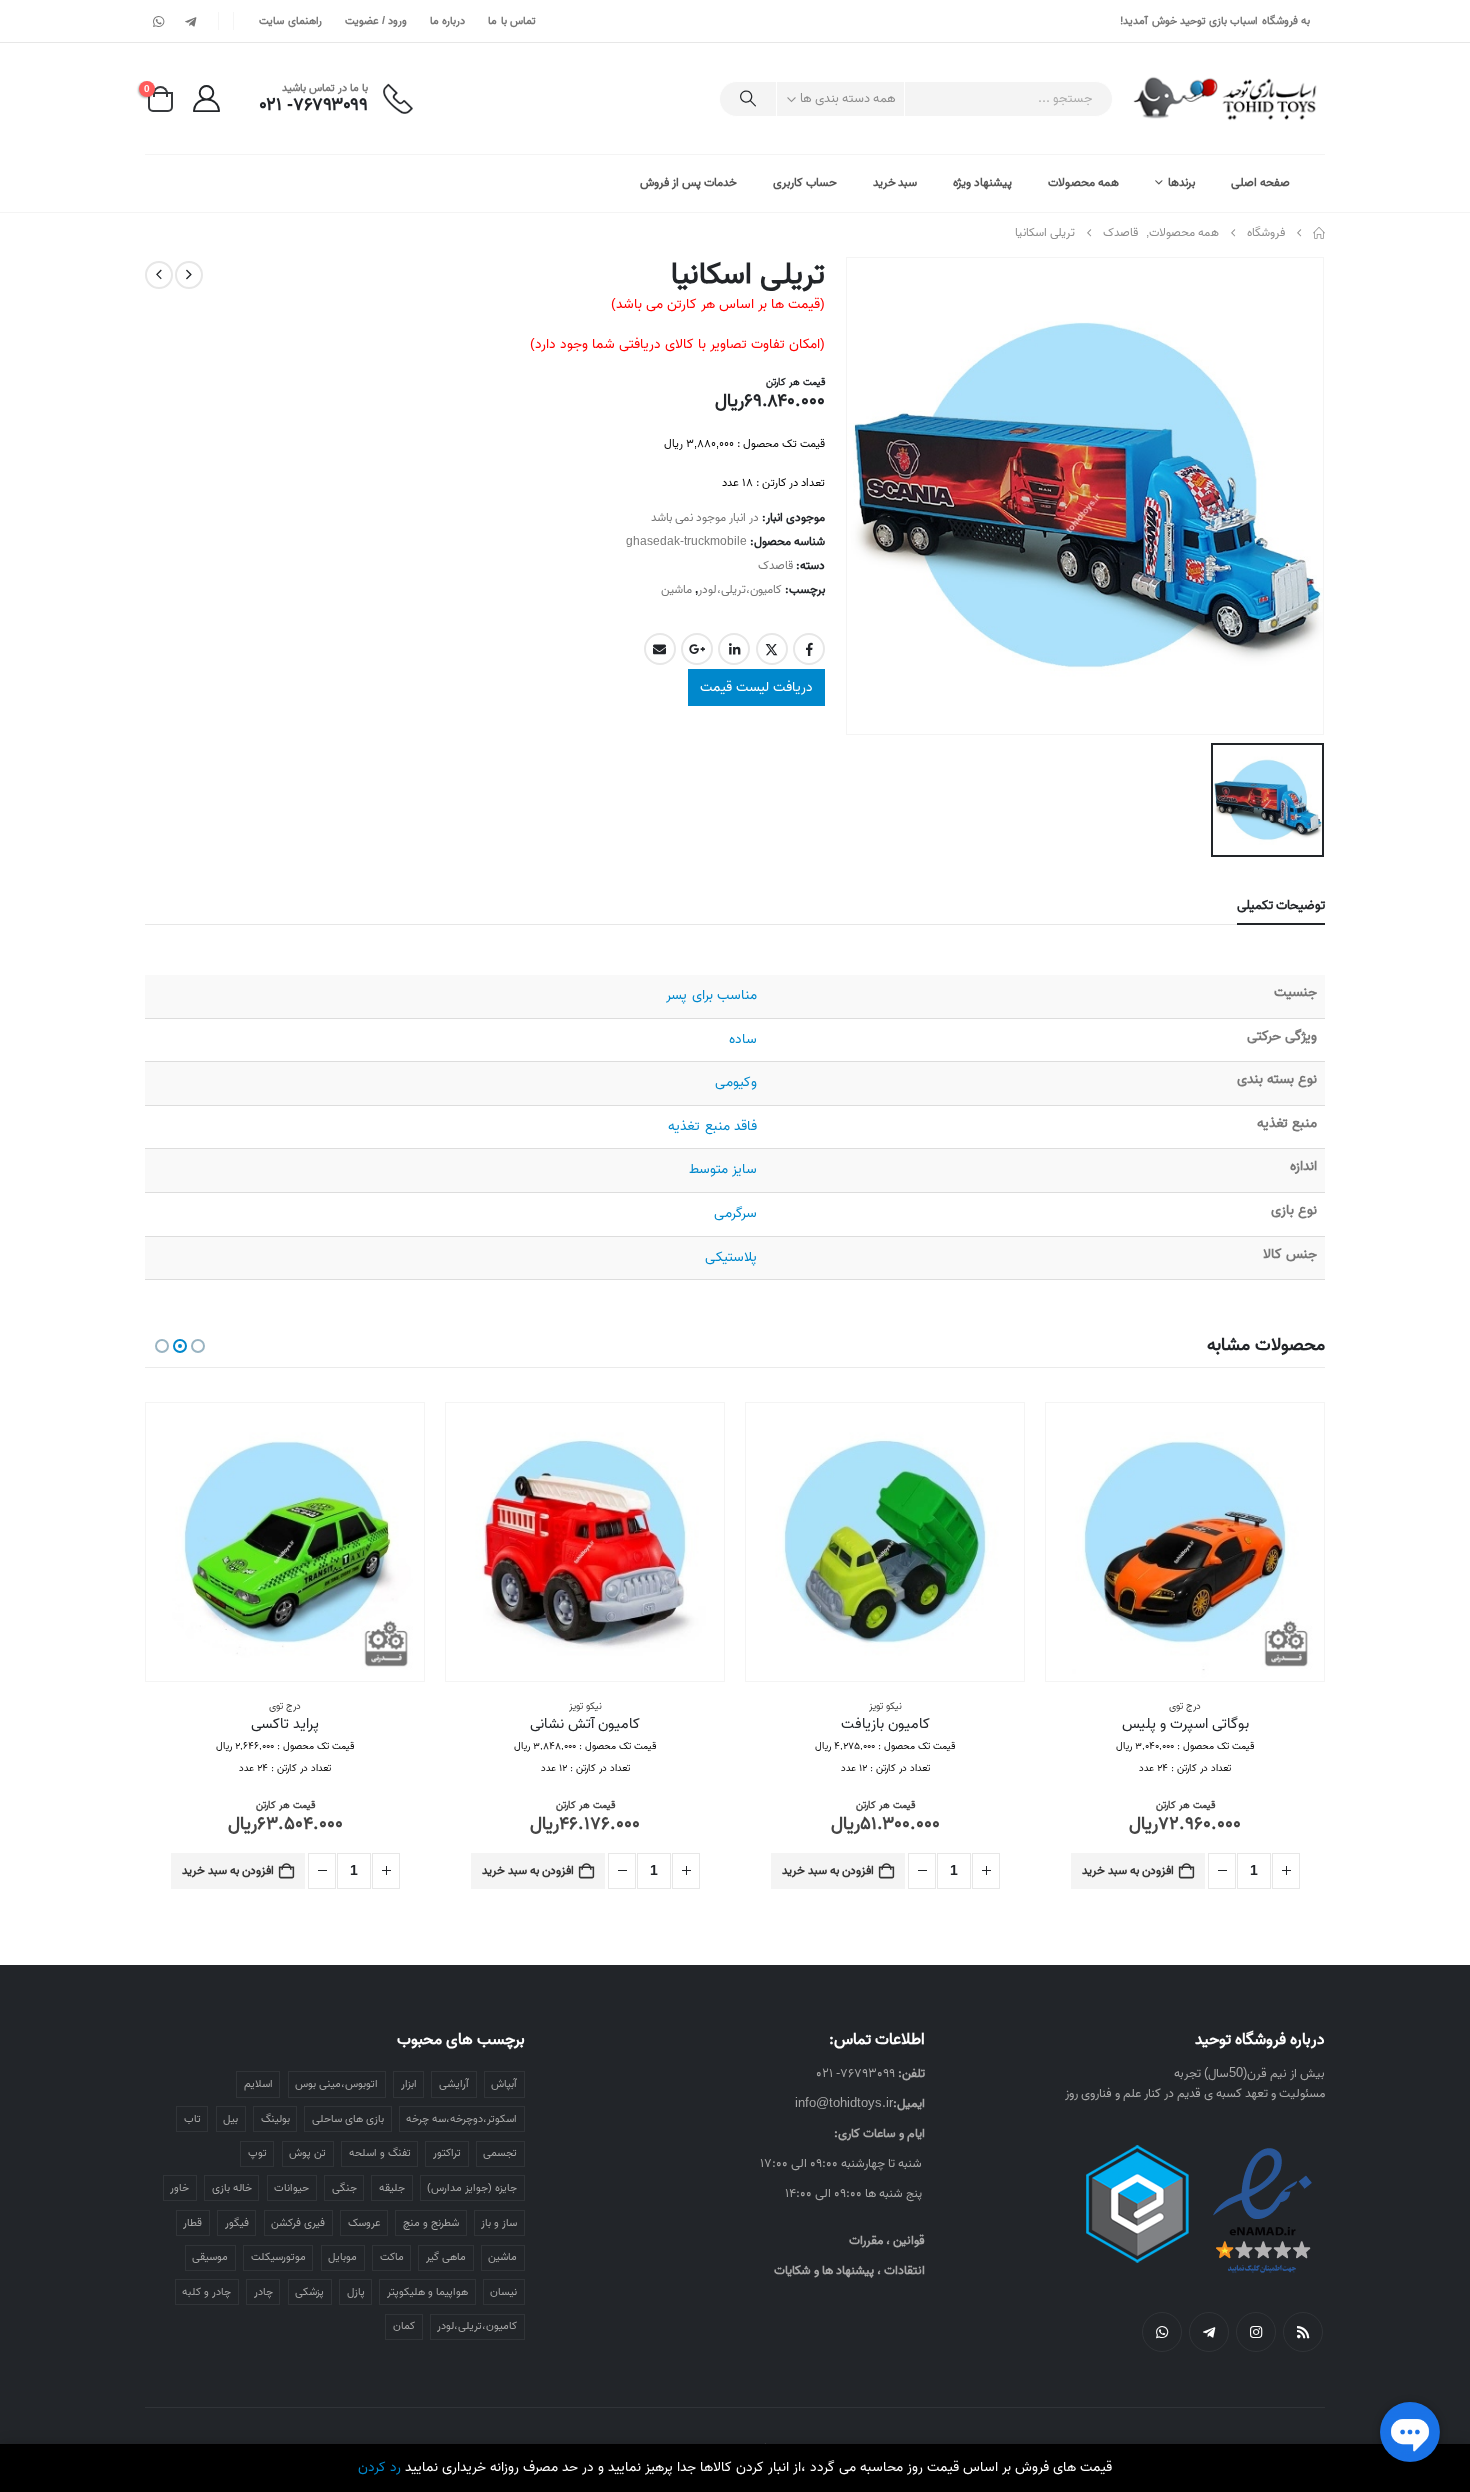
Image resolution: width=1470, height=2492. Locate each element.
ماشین (676, 589)
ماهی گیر (446, 2257)
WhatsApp (1162, 2332)
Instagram (1256, 2332)
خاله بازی (232, 2188)
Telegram (1209, 2332)
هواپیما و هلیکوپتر (427, 2292)
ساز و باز (499, 2223)
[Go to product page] (1185, 1542)
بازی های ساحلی (348, 2119)
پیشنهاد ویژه (982, 182)
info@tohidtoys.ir (844, 2103)
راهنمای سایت (290, 21)
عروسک (364, 2223)
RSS (1303, 2332)
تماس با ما (512, 21)
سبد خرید (895, 182)
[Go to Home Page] (1319, 233)
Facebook (809, 649)
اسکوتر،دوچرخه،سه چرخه (461, 2119)
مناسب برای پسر (711, 995)
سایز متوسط (723, 1169)
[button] (198, 1346)
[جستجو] (748, 99)
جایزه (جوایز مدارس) (472, 2188)
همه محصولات (1083, 182)
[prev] (189, 275)
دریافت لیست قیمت (756, 687)
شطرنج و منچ (431, 2223)
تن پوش (307, 2153)
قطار (192, 2223)
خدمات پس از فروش (688, 182)
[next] (159, 275)
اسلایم (258, 2084)
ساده (743, 1039)
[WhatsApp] (159, 21)
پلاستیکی (731, 1257)
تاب (192, 2119)
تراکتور (447, 2153)
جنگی (344, 2188)
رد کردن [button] (379, 2467)
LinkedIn (734, 649)
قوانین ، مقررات (887, 2240)
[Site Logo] (1226, 98)
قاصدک (775, 565)
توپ (257, 2153)
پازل (356, 2292)
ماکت (392, 2257)
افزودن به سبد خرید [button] (1128, 1870)
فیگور (237, 2223)
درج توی (585, 1706)
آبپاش (504, 2084)
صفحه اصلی (1260, 182)
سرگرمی (735, 1213)
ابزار (409, 2084)
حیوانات (291, 2188)
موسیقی (210, 2257)
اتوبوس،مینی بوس (336, 2084)
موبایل (342, 2257)
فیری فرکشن (298, 2223)
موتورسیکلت (278, 2257)
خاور (179, 2188)
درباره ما (447, 21)
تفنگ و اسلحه (380, 2153)
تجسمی (500, 2153)
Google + (697, 649)
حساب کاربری (805, 182)
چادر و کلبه (206, 2292)
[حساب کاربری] (206, 98)
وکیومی (736, 1082)
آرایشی (454, 2084)
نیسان (503, 2292)
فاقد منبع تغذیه (712, 1126)
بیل (230, 2119)
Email (660, 649)
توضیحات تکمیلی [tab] (1281, 905)
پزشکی (309, 2292)
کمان (404, 2326)
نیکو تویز (1185, 1706)
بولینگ (275, 2119)
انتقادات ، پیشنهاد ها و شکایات (849, 2270)
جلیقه (392, 2188)
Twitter (772, 649)
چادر (263, 2292)
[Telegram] (190, 21)
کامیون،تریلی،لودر (740, 589)
